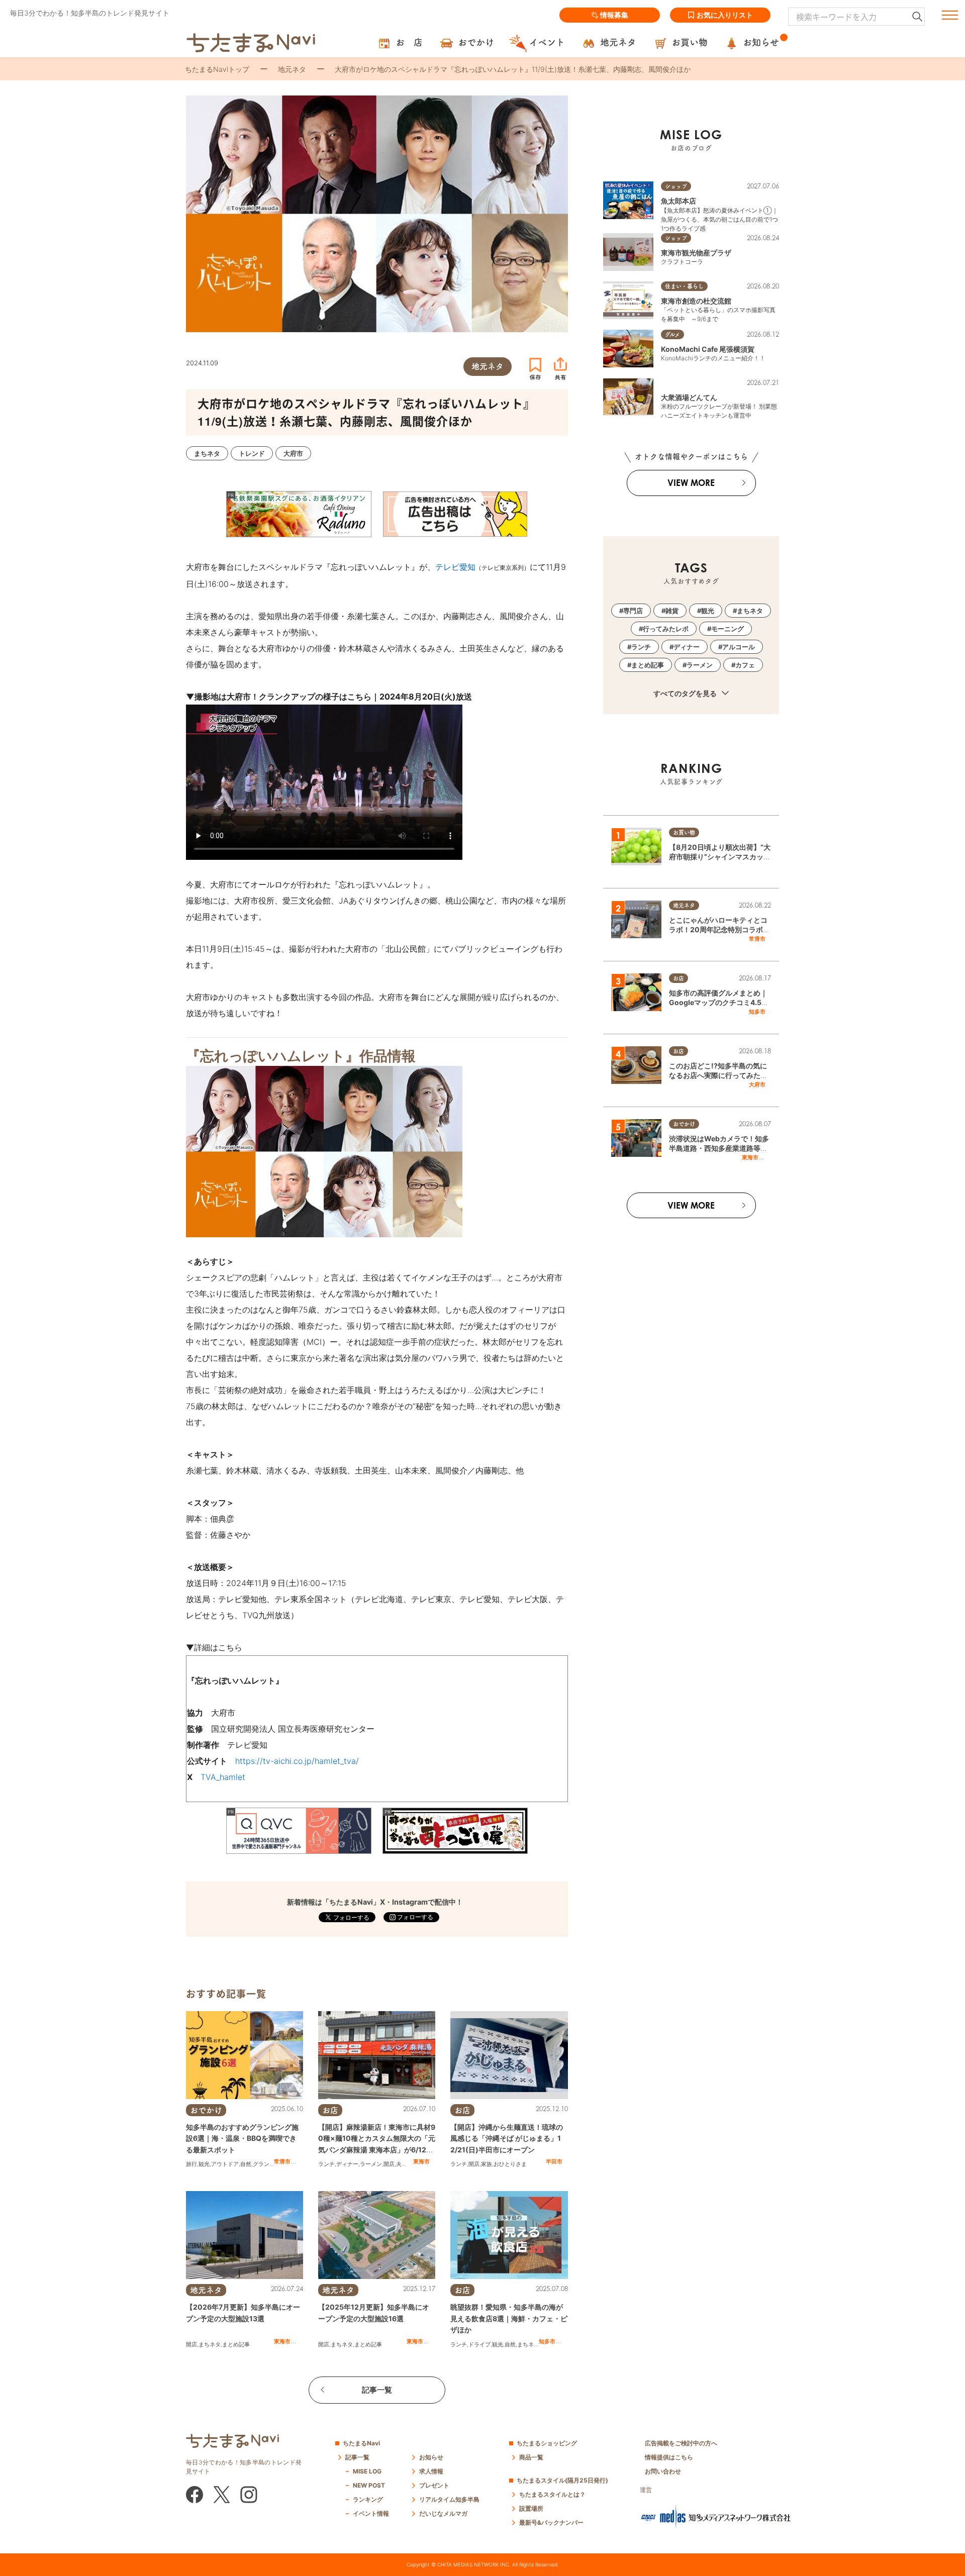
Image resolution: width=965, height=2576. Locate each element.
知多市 (547, 2341)
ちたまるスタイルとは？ (552, 2494)
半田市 (554, 2161)
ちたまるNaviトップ (217, 69)
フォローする (414, 1917)
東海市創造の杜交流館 (696, 301)
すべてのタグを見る (686, 693)
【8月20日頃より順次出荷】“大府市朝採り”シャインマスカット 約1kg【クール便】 (720, 857)
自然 (246, 2164)
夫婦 (402, 2164)
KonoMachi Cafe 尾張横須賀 (708, 349)
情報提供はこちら (669, 2457)
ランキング (368, 2499)
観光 (204, 2164)
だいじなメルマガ (443, 2513)
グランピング (269, 2164)
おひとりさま (510, 2164)
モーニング (728, 629)
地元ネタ (292, 69)
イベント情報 (371, 2513)
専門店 (633, 611)
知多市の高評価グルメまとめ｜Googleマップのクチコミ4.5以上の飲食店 (719, 1003)
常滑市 (282, 2161)
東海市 (421, 2161)
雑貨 (672, 611)
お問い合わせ (663, 2471)
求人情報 (431, 2471)
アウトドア (225, 2164)
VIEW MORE (691, 483)
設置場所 (531, 2508)
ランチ (326, 2164)
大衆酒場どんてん (689, 397)
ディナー (347, 2164)
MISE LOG (367, 2471)
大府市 (757, 1084)
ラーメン (371, 2164)
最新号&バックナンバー (551, 2522)
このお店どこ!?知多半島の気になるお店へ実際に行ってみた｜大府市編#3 (718, 1075)
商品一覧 (531, 2457)
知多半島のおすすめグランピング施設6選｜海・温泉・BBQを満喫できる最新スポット (242, 2138)
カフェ (745, 665)
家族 (487, 2164)
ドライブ (479, 2344)
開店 (389, 2164)
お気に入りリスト (725, 15)
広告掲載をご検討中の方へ (681, 2443)
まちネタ (210, 2344)
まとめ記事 (236, 2344)
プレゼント (434, 2485)
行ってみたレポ (666, 629)
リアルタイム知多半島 (449, 2499)
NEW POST (369, 2485)
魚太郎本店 (679, 201)
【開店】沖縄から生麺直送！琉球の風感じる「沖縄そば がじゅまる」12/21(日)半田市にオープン (507, 2138)
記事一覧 (377, 2390)
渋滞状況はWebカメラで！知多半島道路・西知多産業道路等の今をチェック (719, 1148)
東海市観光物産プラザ (696, 253)
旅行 (191, 2164)
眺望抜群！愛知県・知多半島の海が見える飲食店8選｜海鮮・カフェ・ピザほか (509, 2318)
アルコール (739, 647)
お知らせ (431, 2457)
